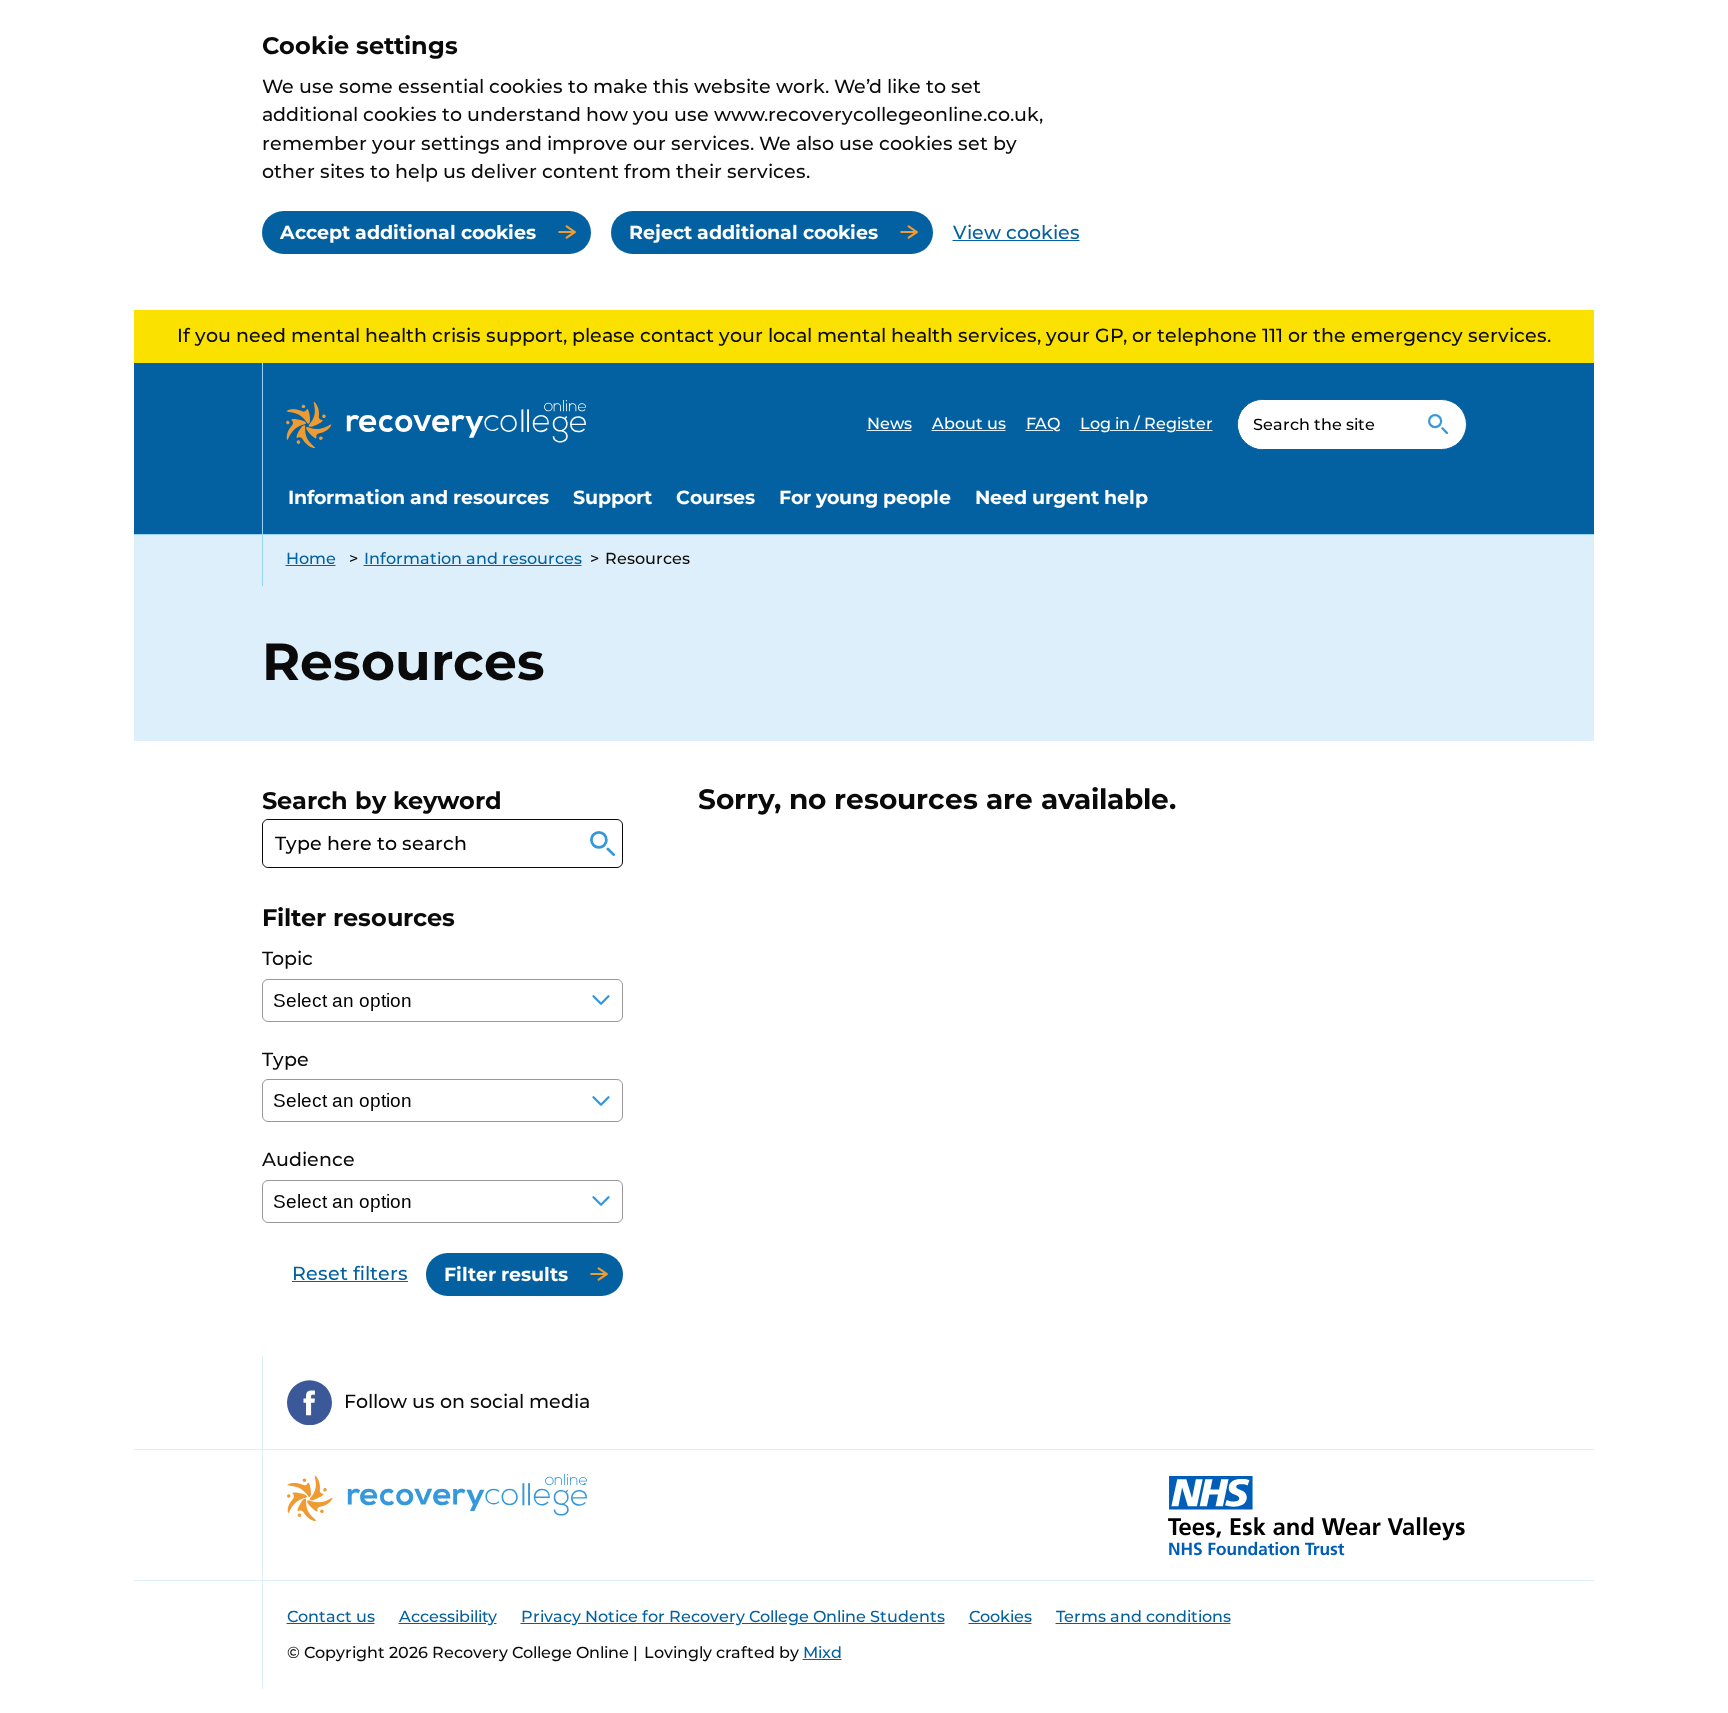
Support (612, 497)
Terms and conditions (1143, 1616)
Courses (715, 497)
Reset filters (350, 1273)
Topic (287, 958)
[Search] (1438, 424)
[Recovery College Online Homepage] (436, 424)
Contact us (331, 1616)
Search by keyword (382, 800)
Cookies (1000, 1616)
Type (285, 1059)
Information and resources (418, 497)
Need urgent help (1061, 497)
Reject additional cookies (753, 232)
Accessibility (448, 1616)
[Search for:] (1324, 424)
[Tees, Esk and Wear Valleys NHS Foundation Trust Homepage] (1317, 1515)
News (889, 423)
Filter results (506, 1274)
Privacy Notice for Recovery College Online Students (733, 1616)
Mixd (822, 1652)
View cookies (1016, 232)
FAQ (1043, 423)
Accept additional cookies (408, 232)
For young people (865, 497)
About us (969, 423)
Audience (308, 1159)
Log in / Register (1146, 423)
